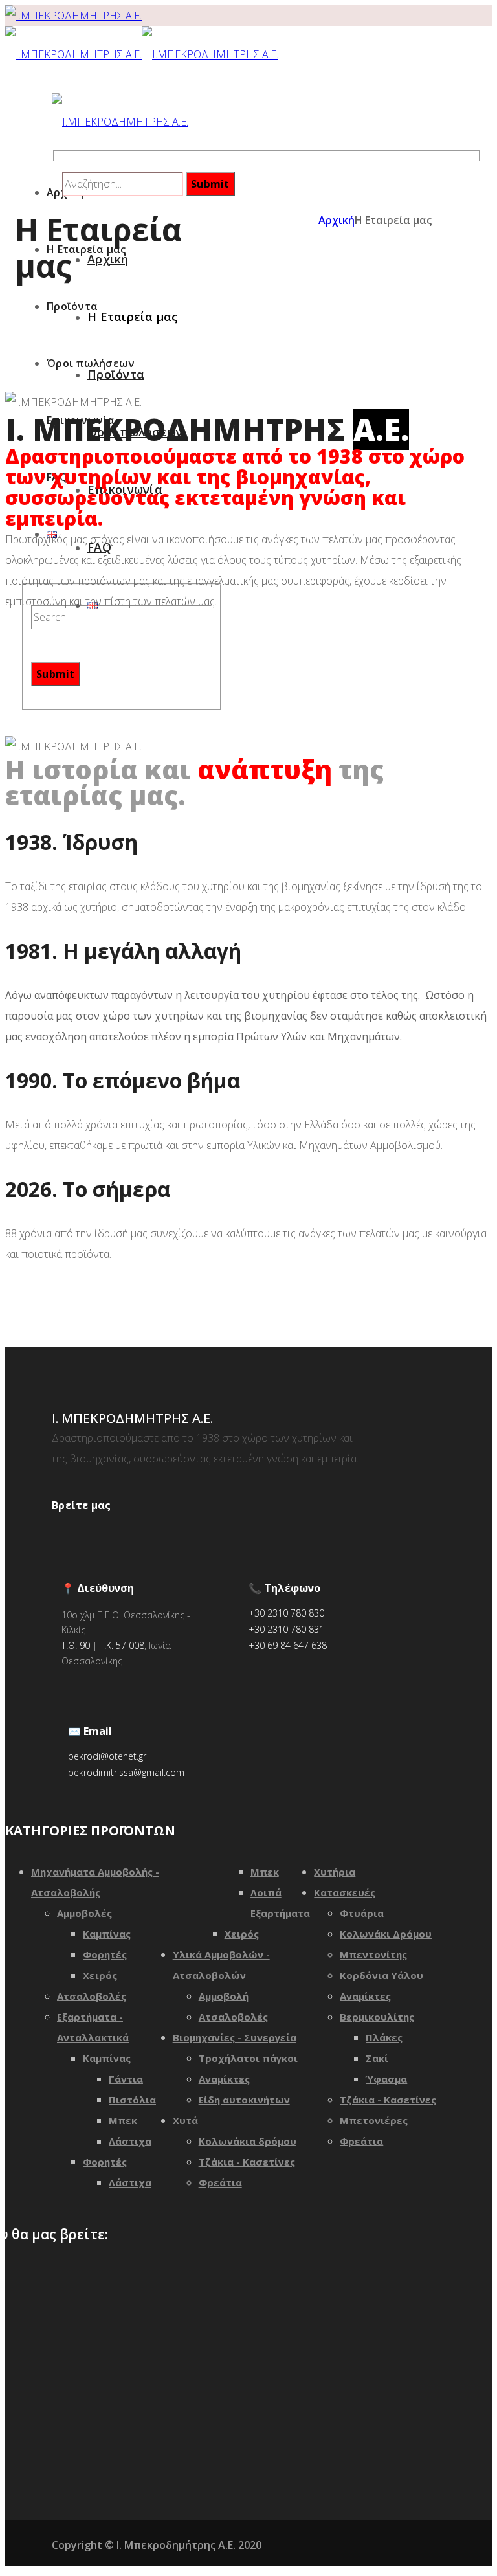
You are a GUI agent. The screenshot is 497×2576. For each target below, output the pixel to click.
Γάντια (126, 2079)
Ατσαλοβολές (92, 1996)
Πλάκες (384, 2037)
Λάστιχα (130, 2141)
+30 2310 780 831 (286, 1629)
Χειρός (100, 1975)
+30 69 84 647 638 (288, 1645)
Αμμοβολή (224, 1996)
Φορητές (105, 1954)
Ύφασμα (386, 2079)
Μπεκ (123, 2120)
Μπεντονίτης (373, 1954)
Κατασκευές (345, 1892)
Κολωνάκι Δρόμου (386, 1934)
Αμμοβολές (84, 1913)
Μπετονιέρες (374, 2120)
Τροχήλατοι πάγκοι (248, 2058)
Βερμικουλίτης (377, 2017)
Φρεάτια (220, 2182)
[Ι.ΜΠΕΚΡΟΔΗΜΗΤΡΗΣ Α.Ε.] (73, 16)
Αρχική (337, 220)
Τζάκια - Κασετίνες (247, 2162)
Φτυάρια (362, 1913)
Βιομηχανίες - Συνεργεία (235, 2037)
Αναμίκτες (224, 2079)
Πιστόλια (132, 2100)
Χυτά (185, 2120)
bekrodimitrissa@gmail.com (126, 1772)
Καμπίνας (107, 1934)
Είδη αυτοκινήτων (244, 2100)
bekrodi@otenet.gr (107, 1756)
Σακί (377, 2058)
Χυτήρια (335, 1872)
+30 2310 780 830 (286, 1613)
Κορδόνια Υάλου (381, 1975)
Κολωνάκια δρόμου (248, 2141)
